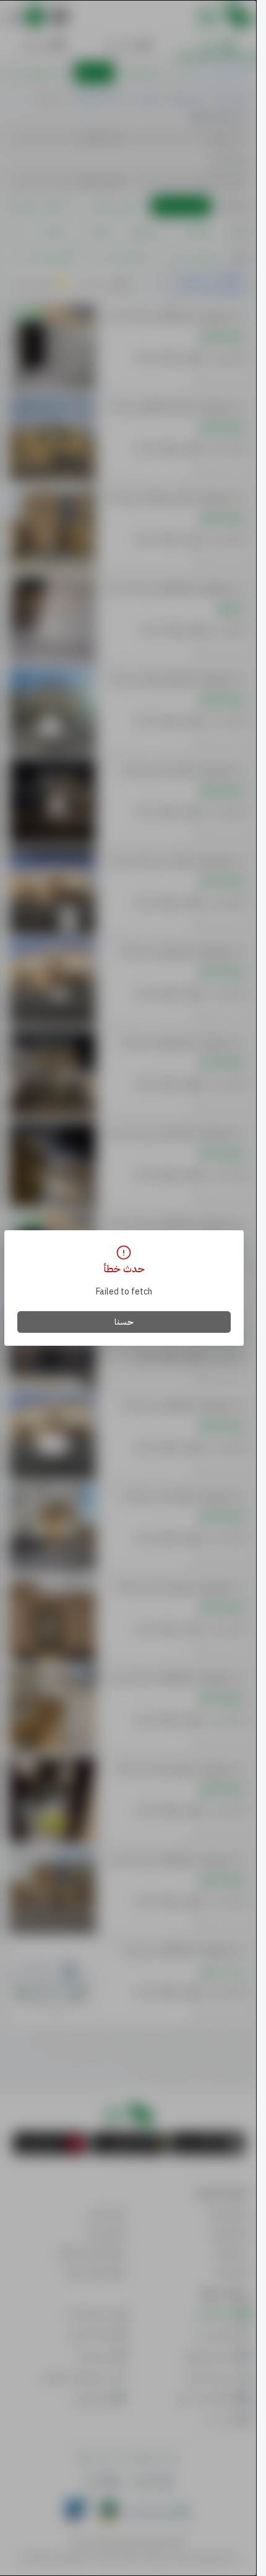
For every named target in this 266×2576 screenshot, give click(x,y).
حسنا (124, 1322)
